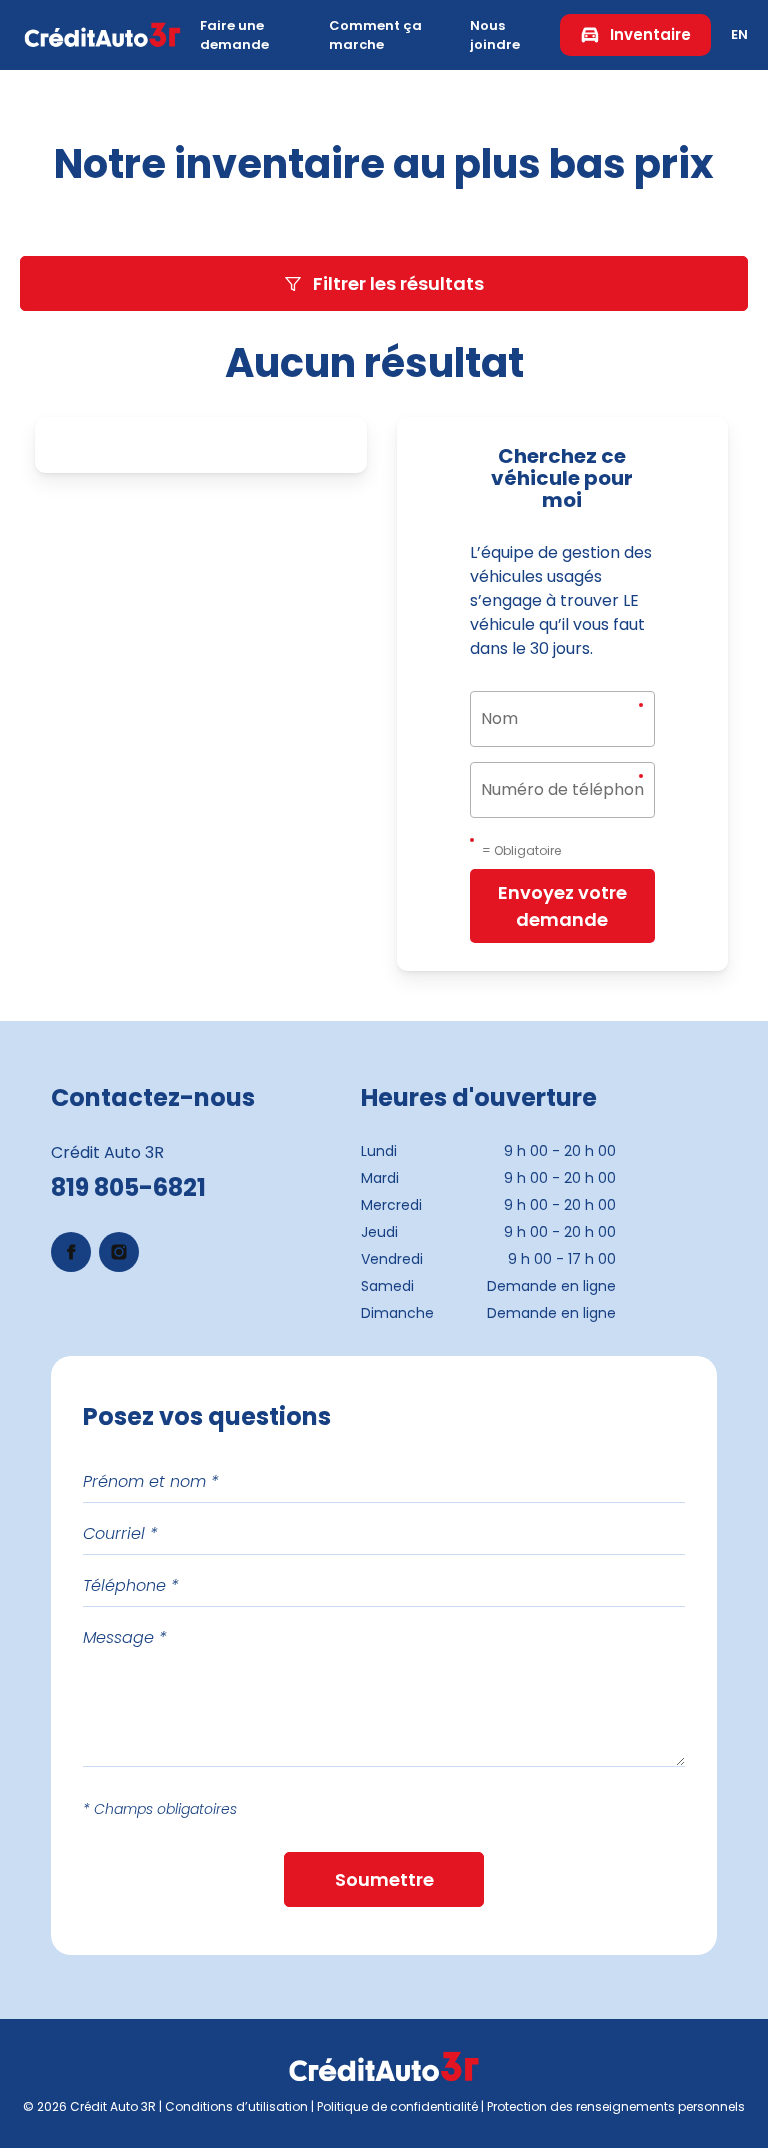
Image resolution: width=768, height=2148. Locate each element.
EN (739, 34)
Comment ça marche (375, 35)
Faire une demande (234, 35)
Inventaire (650, 34)
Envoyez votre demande (562, 906)
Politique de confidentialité (397, 2106)
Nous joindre (495, 35)
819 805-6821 (128, 1187)
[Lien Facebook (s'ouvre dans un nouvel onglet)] (71, 1252)
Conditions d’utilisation (236, 2106)
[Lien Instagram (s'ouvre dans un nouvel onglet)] (119, 1252)
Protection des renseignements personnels (616, 2106)
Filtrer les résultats (398, 283)
